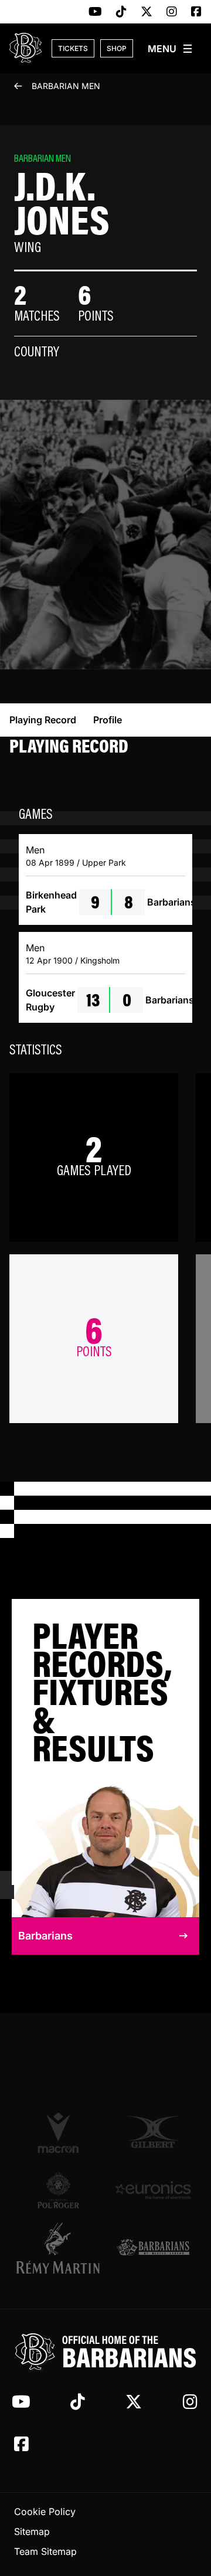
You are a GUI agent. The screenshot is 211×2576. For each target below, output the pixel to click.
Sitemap (32, 2531)
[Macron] (58, 2133)
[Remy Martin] (58, 2248)
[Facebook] (196, 12)
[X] (147, 12)
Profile (108, 720)
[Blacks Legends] (153, 2248)
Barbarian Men (66, 86)
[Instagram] (172, 12)
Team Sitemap (45, 2551)
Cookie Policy (45, 2512)
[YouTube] (95, 12)
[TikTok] (121, 12)
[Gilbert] (153, 2132)
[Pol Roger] (58, 2190)
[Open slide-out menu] (171, 49)
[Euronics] (153, 2190)
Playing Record (43, 720)
